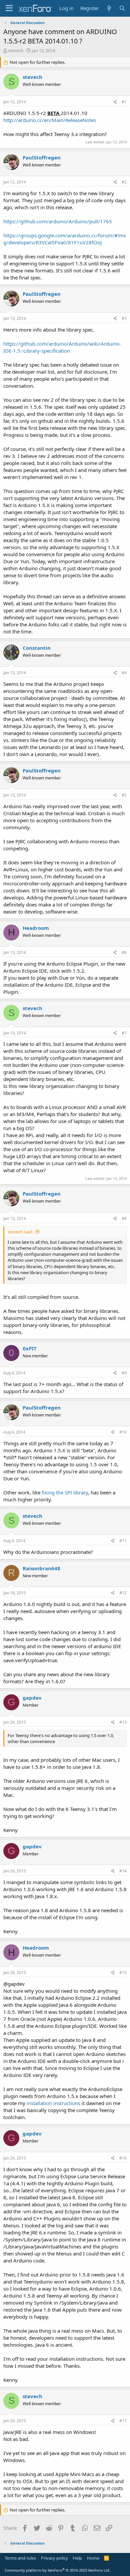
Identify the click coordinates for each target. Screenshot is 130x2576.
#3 (124, 318)
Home (93, 2558)
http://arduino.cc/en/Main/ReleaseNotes (50, 120)
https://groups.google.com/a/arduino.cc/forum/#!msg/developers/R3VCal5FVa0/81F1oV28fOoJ (65, 239)
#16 (123, 2158)
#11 (123, 1541)
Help (77, 2558)
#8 (124, 1218)
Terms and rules (20, 2558)
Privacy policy (54, 2558)
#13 (123, 1722)
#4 (124, 673)
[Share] (115, 102)
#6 (124, 952)
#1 (124, 102)
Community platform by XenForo (57, 2570)
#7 (124, 1033)
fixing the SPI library (65, 1492)
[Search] (122, 8)
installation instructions (53, 2103)
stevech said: (20, 1232)
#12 (123, 1593)
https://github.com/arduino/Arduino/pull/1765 (58, 221)
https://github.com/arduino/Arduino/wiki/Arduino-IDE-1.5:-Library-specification (62, 347)
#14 (123, 1871)
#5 (124, 795)
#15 (123, 1973)
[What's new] (109, 8)
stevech (16, 50)
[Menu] (9, 8)
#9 (124, 1373)
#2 (124, 182)
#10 (123, 1432)
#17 (123, 2421)
